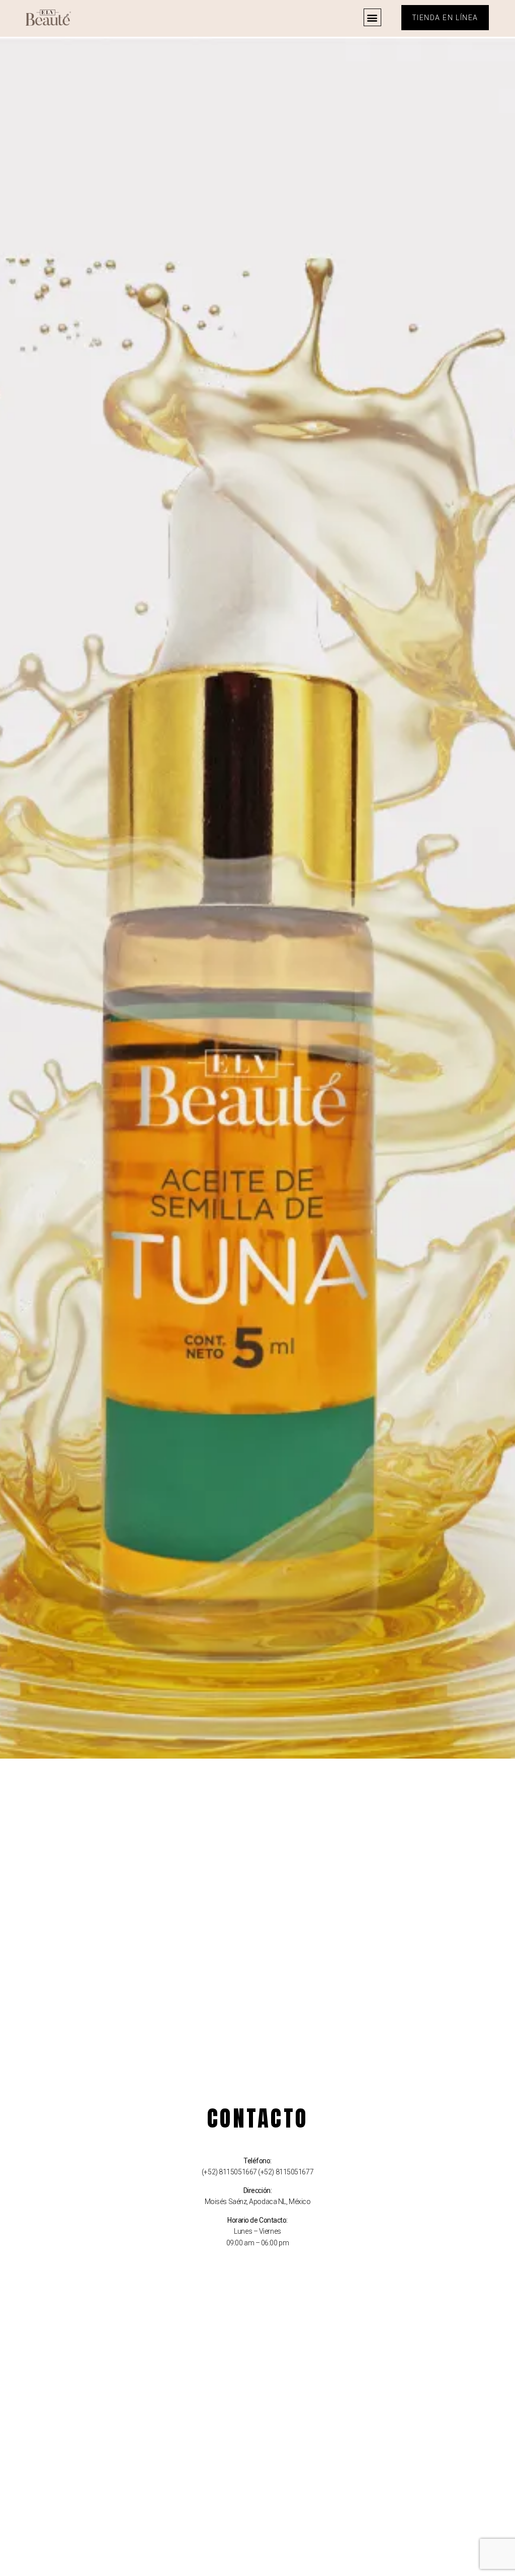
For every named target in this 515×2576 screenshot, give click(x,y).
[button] (372, 17)
